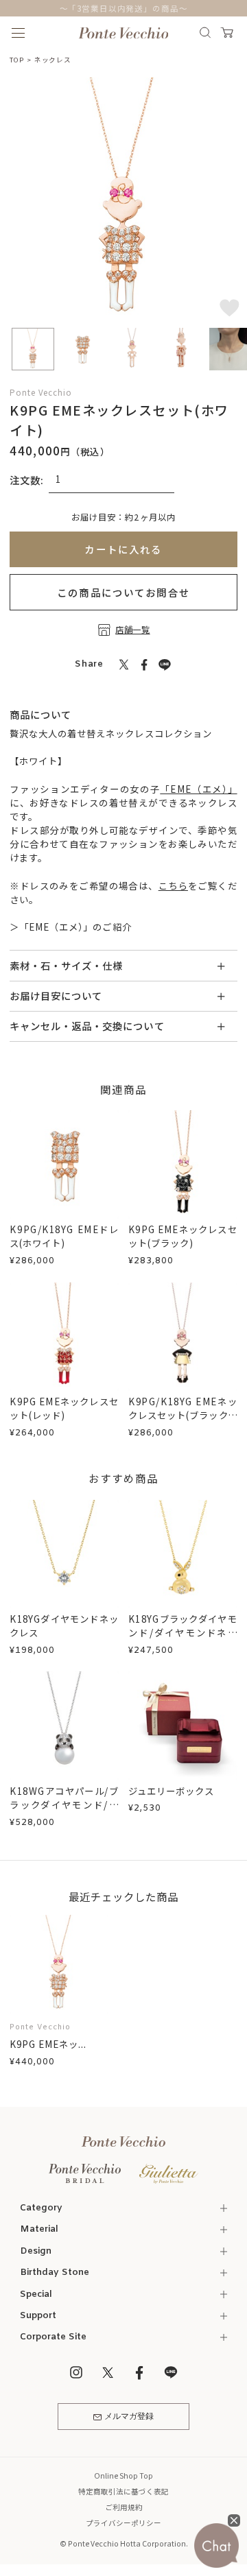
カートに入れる (123, 549)
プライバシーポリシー (123, 2523)
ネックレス (53, 60)
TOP (16, 60)
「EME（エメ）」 (198, 789)
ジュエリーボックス (171, 1791)
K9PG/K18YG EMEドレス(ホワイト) (64, 1236)
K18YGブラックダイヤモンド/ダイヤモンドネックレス (183, 1632)
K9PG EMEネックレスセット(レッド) (64, 1408)
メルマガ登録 (129, 2417)
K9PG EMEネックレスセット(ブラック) (183, 1236)
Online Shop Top (123, 2476)
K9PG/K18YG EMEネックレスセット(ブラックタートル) (183, 1415)
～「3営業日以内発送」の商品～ (124, 8)
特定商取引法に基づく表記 (123, 2491)
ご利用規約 (124, 2507)
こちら (173, 885)
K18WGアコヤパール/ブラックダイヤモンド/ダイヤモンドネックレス (64, 1804)
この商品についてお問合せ (123, 592)
